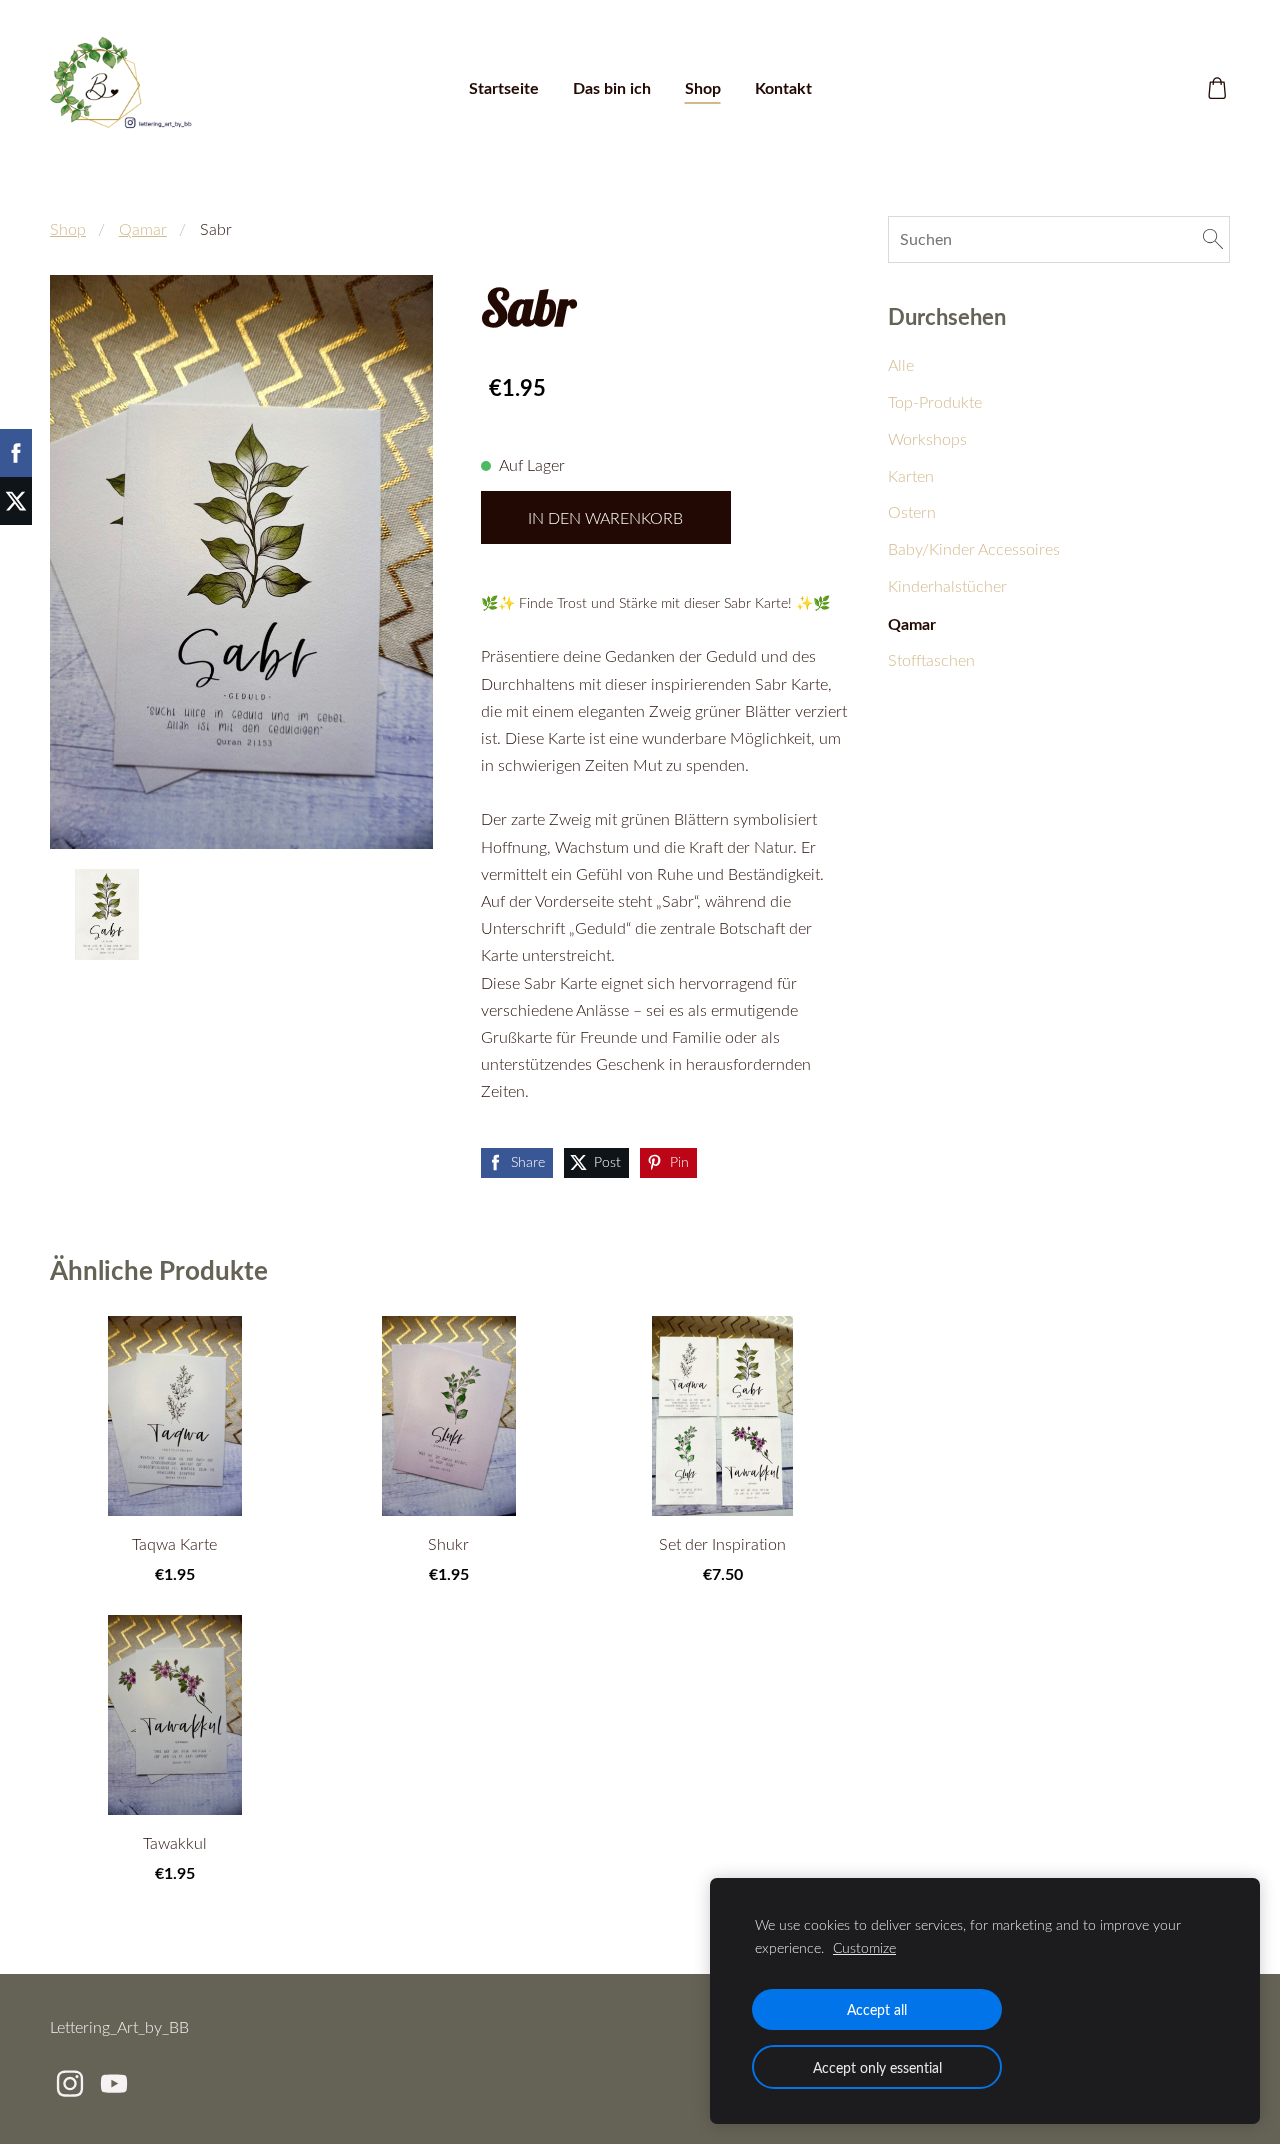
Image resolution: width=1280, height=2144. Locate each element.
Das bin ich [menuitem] (612, 87)
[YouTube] (114, 2083)
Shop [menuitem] (703, 87)
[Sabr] (107, 914)
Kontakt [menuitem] (783, 87)
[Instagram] (70, 2083)
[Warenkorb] (1217, 88)
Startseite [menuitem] (504, 87)
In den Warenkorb (605, 518)
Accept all (877, 2009)
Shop (68, 229)
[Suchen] (1213, 239)
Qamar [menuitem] (912, 623)
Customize (864, 1947)
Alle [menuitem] (901, 365)
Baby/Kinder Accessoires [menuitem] (974, 549)
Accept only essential (877, 2067)
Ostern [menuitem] (912, 512)
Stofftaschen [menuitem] (931, 660)
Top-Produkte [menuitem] (935, 402)
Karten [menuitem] (911, 476)
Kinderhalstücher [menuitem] (947, 586)
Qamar (143, 229)
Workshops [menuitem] (927, 439)
